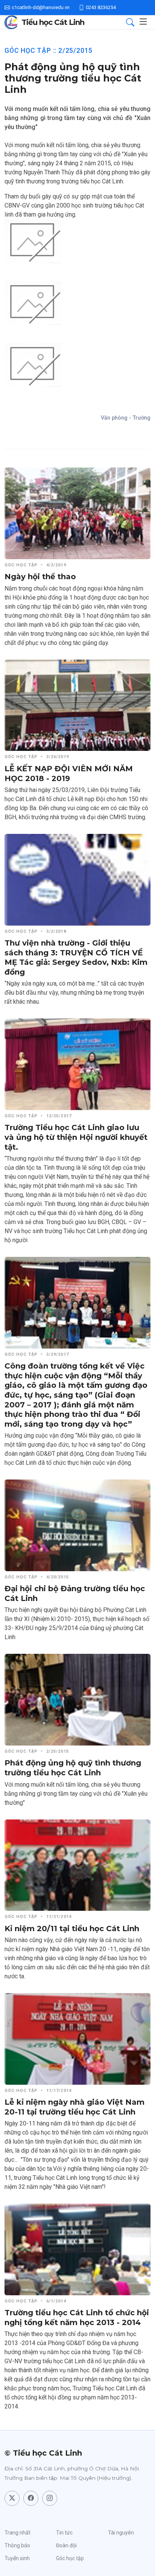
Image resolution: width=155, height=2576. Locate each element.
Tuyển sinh (17, 2558)
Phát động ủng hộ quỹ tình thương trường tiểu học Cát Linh (73, 1768)
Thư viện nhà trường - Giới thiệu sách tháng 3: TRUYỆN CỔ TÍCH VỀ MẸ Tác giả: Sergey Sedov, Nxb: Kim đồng (76, 957)
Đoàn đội (66, 2545)
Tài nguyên (121, 2533)
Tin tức (64, 2533)
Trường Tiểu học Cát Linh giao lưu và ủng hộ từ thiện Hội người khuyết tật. (76, 1137)
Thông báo (17, 2545)
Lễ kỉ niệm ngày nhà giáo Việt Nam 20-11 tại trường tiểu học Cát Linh (74, 2107)
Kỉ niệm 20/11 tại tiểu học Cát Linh (72, 1929)
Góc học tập (70, 2558)
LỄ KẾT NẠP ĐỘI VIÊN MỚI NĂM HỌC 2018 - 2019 (69, 774)
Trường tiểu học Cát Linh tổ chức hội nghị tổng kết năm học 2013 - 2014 (77, 2318)
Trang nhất (17, 2533)
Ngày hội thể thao (40, 577)
